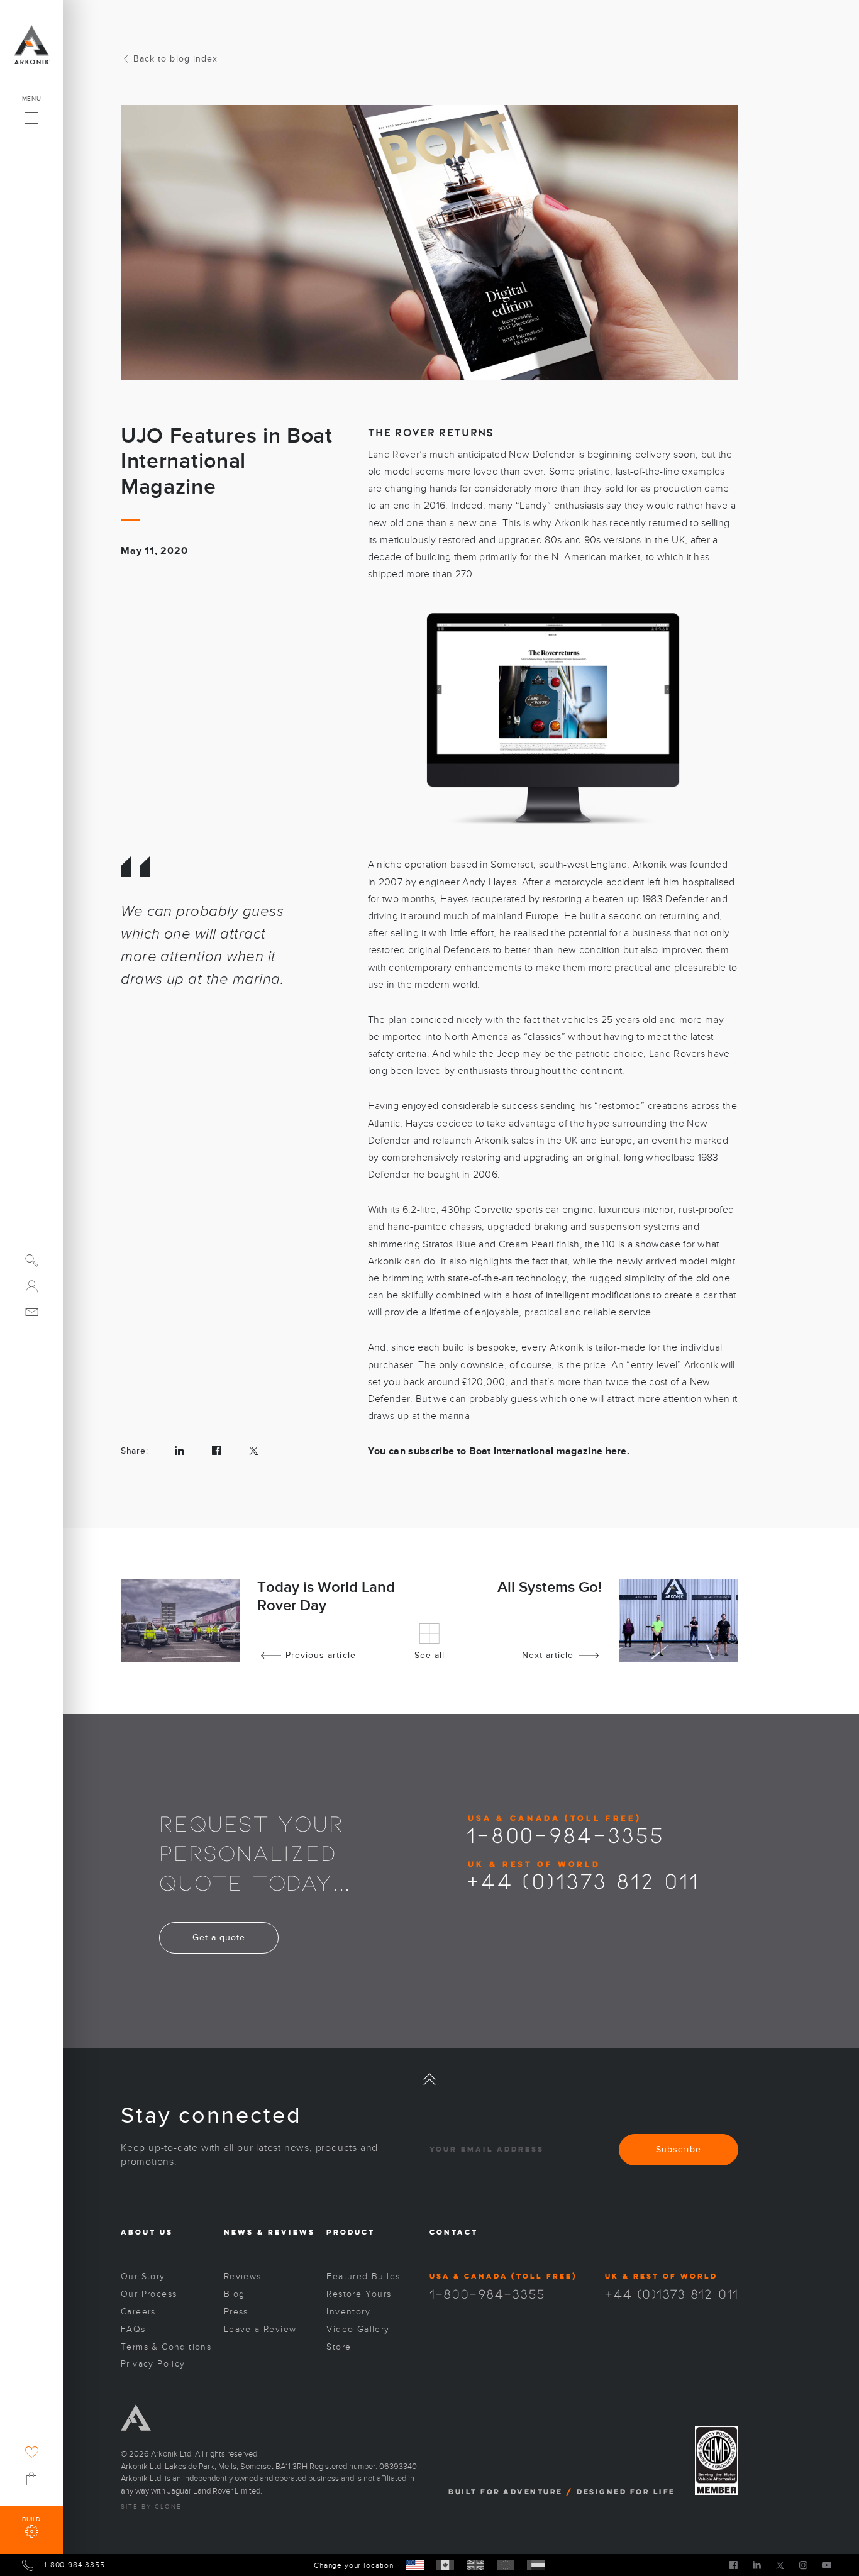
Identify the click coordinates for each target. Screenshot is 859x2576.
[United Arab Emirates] (536, 2565)
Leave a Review (260, 2329)
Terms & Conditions (166, 2347)
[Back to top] (429, 2079)
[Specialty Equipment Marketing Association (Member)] (717, 2461)
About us (147, 2232)
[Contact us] (32, 1312)
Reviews (291, 2232)
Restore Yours (359, 2294)
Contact (454, 2232)
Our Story (143, 2276)
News (239, 2232)
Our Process (149, 2294)
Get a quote (219, 1938)
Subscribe (678, 2149)
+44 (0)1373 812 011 (583, 1880)
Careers (138, 2312)
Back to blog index (175, 59)
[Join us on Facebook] (734, 2565)
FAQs (133, 2329)
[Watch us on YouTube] (827, 2565)
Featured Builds (363, 2276)
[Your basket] (31, 2479)
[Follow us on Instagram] (803, 2565)
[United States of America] (415, 2565)
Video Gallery (358, 2329)
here (616, 1451)
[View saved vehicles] (32, 2452)
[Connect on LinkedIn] (757, 2565)
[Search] (32, 1260)
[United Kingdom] (475, 2565)
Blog (235, 2294)
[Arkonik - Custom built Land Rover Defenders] (31, 45)
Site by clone (151, 2507)
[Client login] (32, 1286)
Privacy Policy (153, 2364)
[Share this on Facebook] (217, 1451)
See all (429, 1655)
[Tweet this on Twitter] (254, 1451)
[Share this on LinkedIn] (180, 1451)
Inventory (348, 2312)
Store (339, 2347)
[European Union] (506, 2565)
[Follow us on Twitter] (780, 2565)
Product (351, 2232)
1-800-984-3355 (565, 1834)
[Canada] (445, 2565)
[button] (31, 114)
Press (236, 2312)
